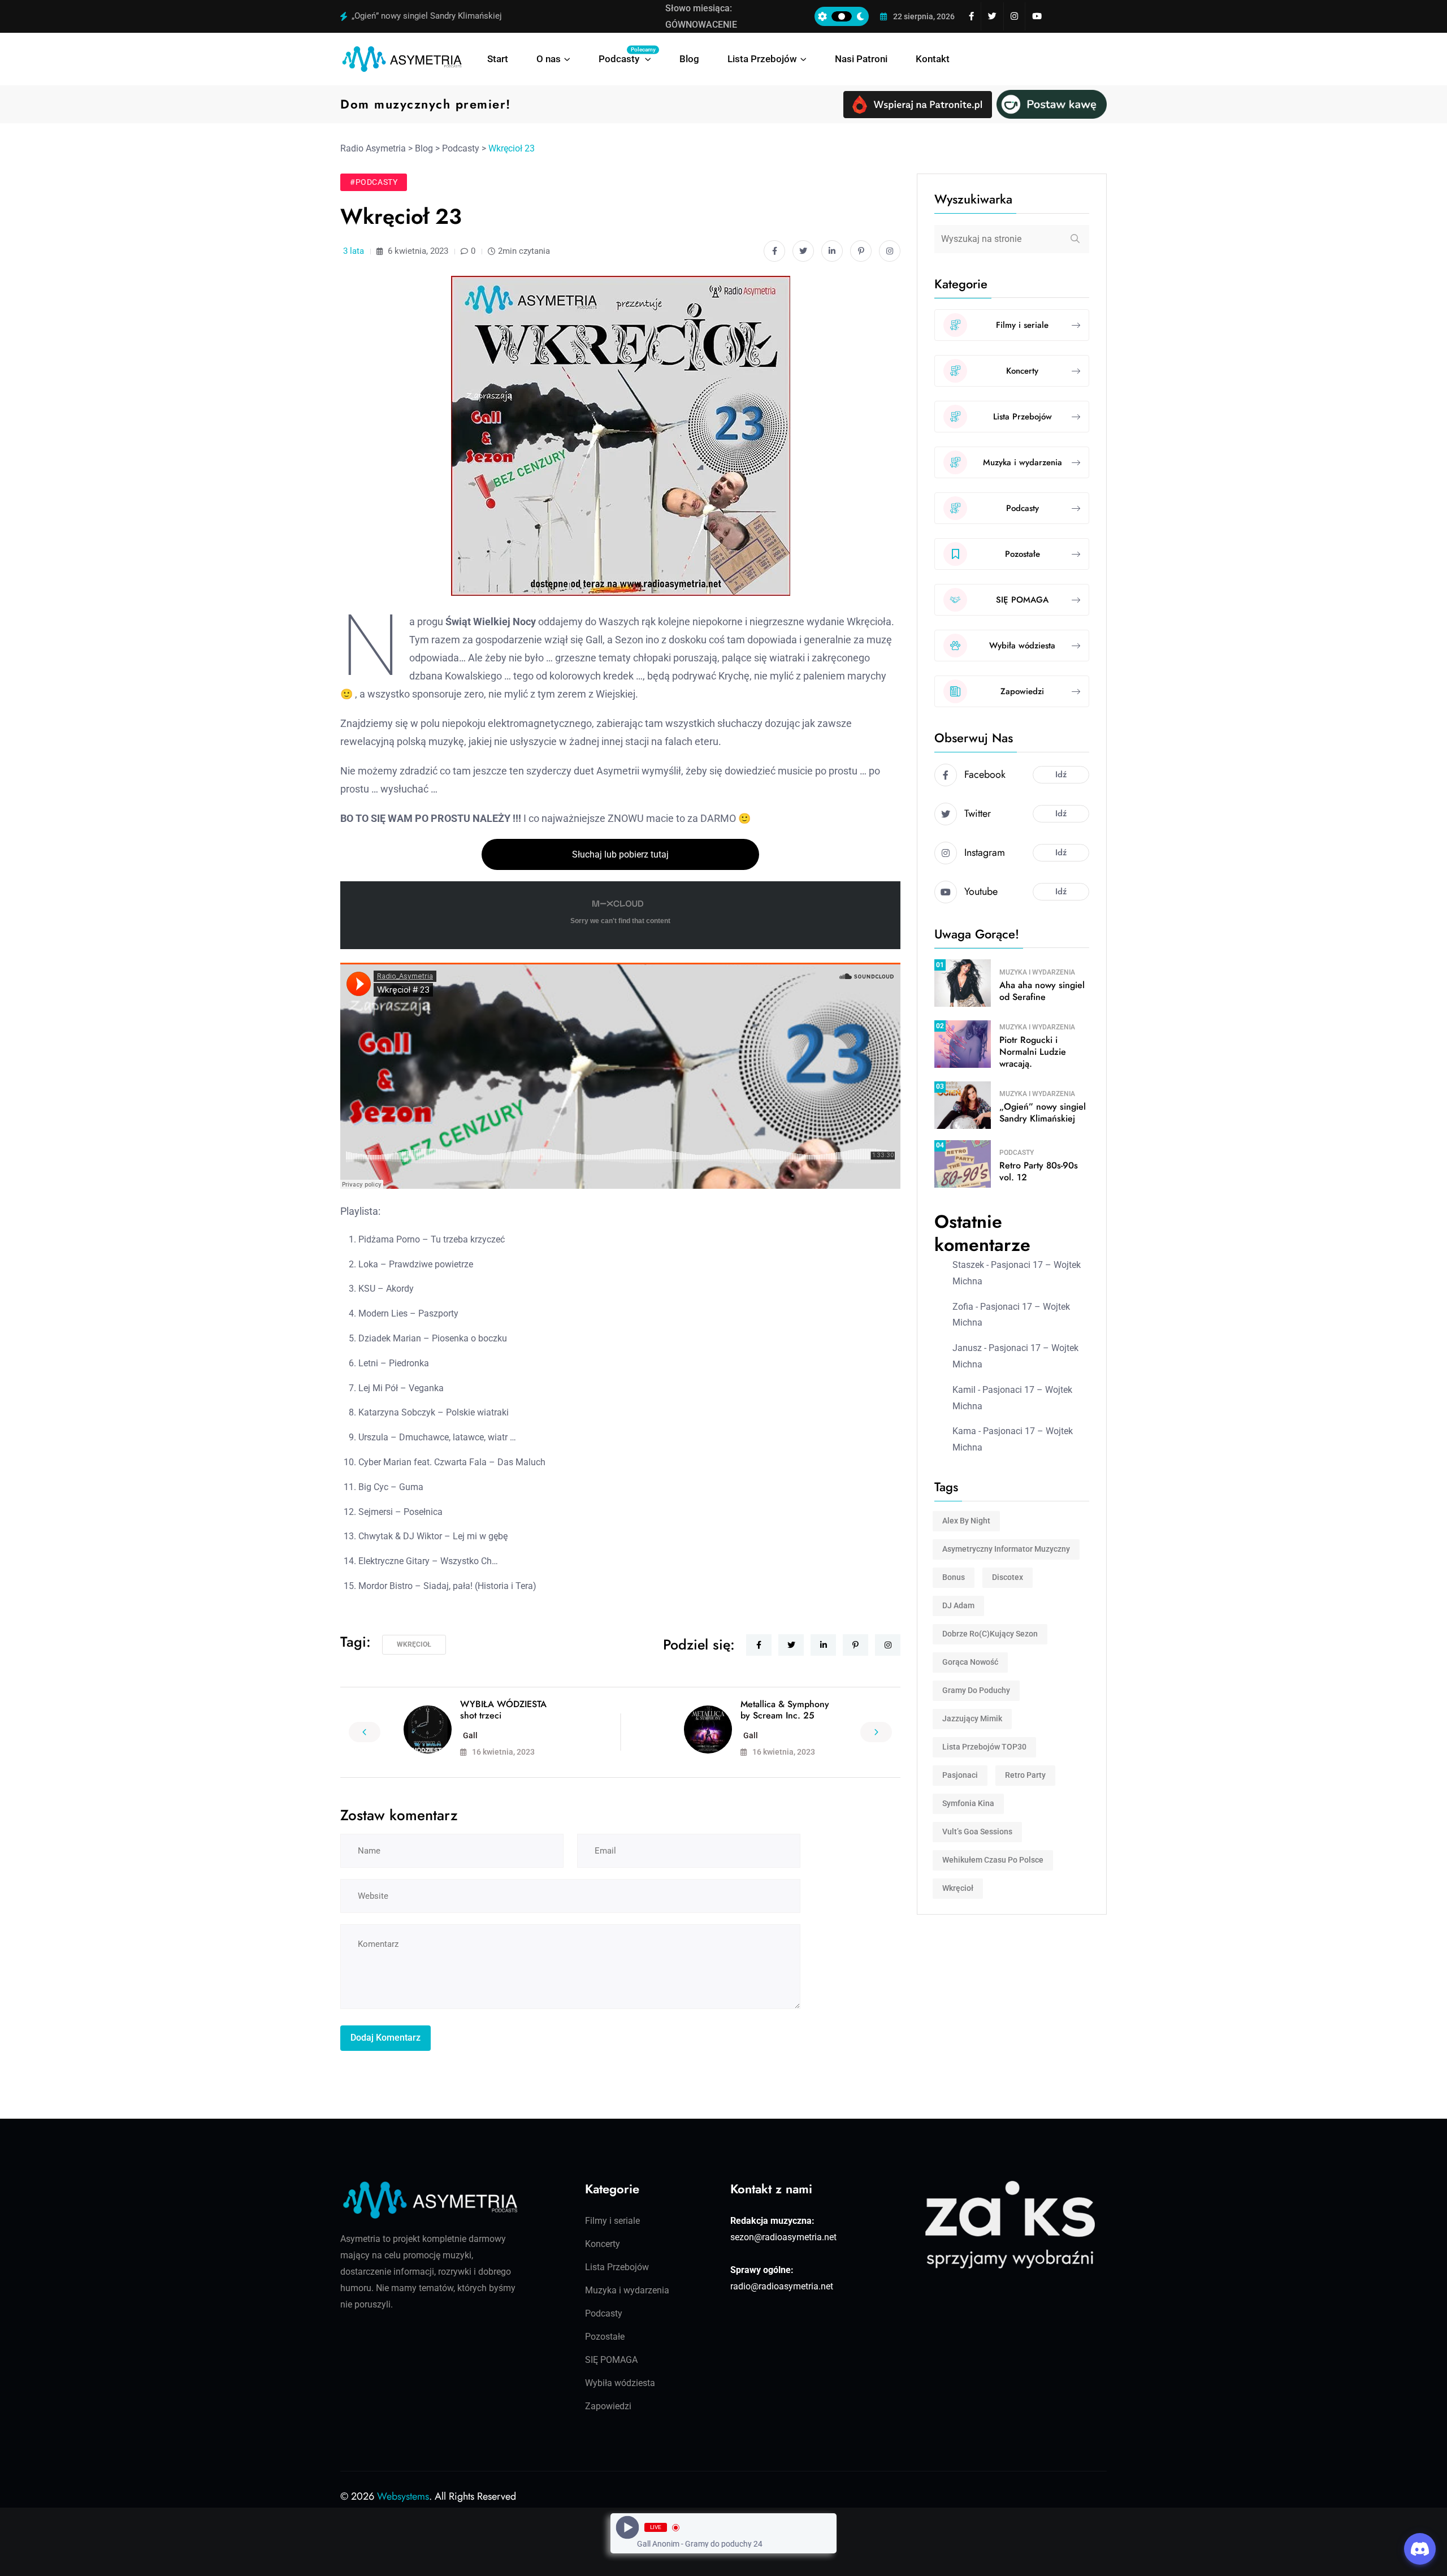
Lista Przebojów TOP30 (984, 1747)
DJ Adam (958, 1605)
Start (498, 59)
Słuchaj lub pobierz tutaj (620, 854)
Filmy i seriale (612, 2221)
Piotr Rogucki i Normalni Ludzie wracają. (1033, 1052)
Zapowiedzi (608, 2406)
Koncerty (603, 2244)
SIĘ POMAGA (611, 2360)
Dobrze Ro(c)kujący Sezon (990, 1634)
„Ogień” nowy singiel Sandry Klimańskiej (1043, 1112)
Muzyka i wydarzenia (1037, 972)
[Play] (628, 2528)
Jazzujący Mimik (972, 1718)
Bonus (954, 1577)
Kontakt (933, 59)
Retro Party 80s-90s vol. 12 (1039, 1171)
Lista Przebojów (762, 59)
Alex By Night (966, 1521)
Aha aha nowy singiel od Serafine (1042, 991)
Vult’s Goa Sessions (977, 1832)
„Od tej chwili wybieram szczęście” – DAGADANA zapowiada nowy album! (491, 16)
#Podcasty (374, 182)
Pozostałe (605, 2337)
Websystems (403, 2496)
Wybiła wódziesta (620, 2383)
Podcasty (625, 55)
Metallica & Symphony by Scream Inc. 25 (785, 1710)
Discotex (1008, 1577)
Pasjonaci (960, 1775)
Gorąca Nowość (970, 1662)
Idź (1061, 774)
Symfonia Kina (968, 1803)
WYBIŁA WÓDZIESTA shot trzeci (503, 1710)
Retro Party (1025, 1775)
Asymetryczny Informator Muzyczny (1006, 1549)
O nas (549, 59)
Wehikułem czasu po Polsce (993, 1860)
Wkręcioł (414, 1644)
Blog (689, 59)
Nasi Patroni (861, 59)
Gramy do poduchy (976, 1690)
